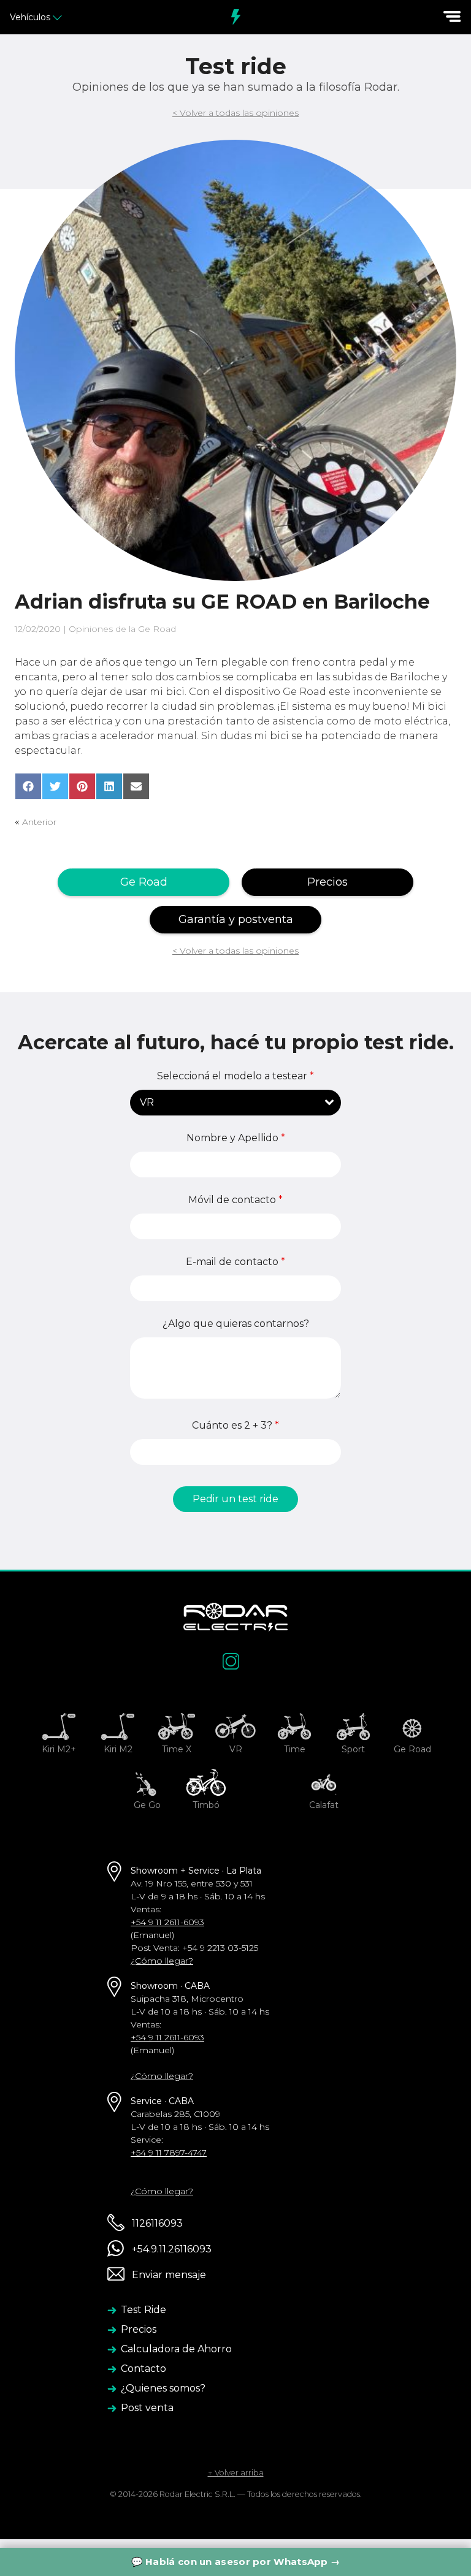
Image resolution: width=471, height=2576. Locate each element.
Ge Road (144, 882)
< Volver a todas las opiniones (235, 113)
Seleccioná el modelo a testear (235, 1076)
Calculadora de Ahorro (176, 2349)
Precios (327, 882)
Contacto (144, 2369)
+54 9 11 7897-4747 (169, 2152)
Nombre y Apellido (236, 1138)
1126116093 (156, 2223)
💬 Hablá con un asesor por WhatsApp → (236, 2562)
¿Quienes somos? (163, 2388)
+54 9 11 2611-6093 (167, 1922)
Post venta (147, 2408)
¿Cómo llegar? (162, 1961)
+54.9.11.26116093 (170, 2249)
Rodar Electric (235, 17)
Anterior (39, 822)
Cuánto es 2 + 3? (235, 1426)
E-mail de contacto (235, 1262)
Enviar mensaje (168, 2275)
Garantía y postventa (236, 919)
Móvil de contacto (235, 1200)
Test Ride (144, 2310)
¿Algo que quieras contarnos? (236, 1324)
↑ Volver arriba (236, 2473)
